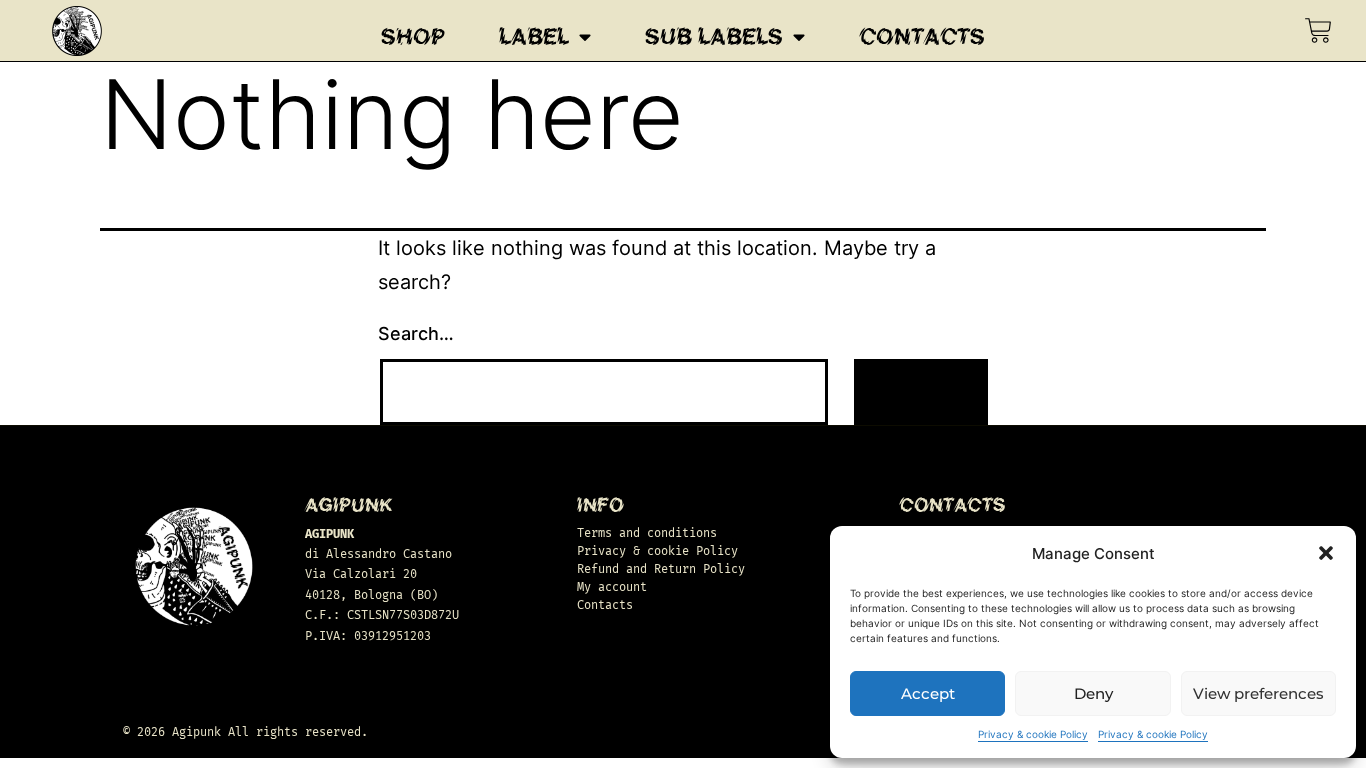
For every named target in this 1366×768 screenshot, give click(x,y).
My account (612, 587)
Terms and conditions (647, 533)
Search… (416, 333)
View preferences (1258, 693)
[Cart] (1318, 30)
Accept (928, 693)
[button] (1326, 553)
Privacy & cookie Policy (1033, 734)
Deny (1093, 693)
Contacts (922, 37)
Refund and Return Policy (661, 569)
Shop (413, 37)
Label (534, 37)
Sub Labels (714, 37)
